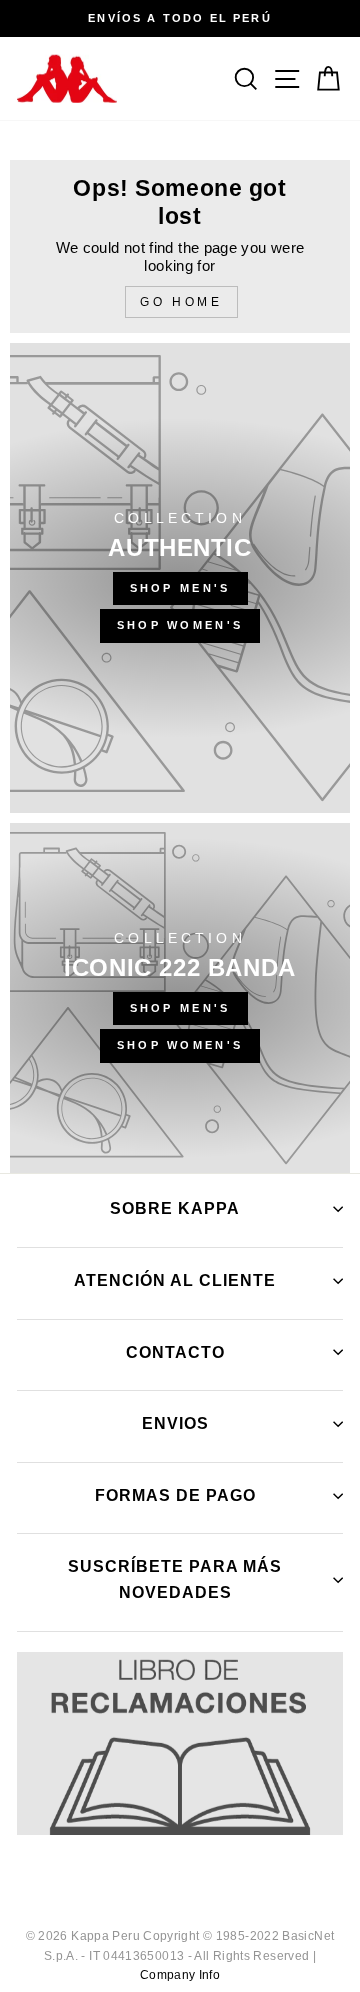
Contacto (175, 1352)
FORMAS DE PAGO (175, 1495)
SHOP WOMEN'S (180, 625)
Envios (175, 1423)
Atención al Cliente (175, 1280)
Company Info (180, 1975)
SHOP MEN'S (180, 588)
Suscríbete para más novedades (175, 1579)
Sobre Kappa (175, 1208)
